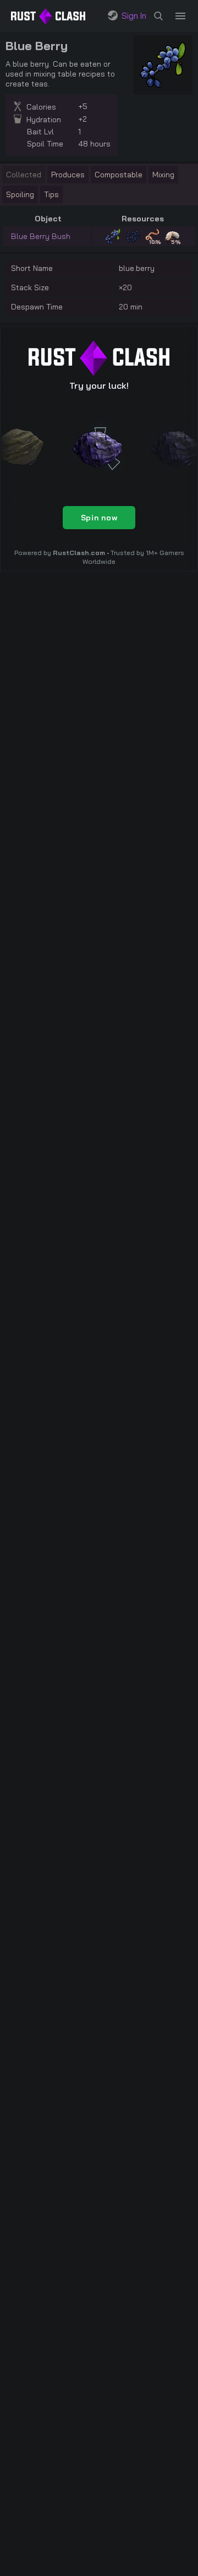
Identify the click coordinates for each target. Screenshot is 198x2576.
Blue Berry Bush (41, 236)
